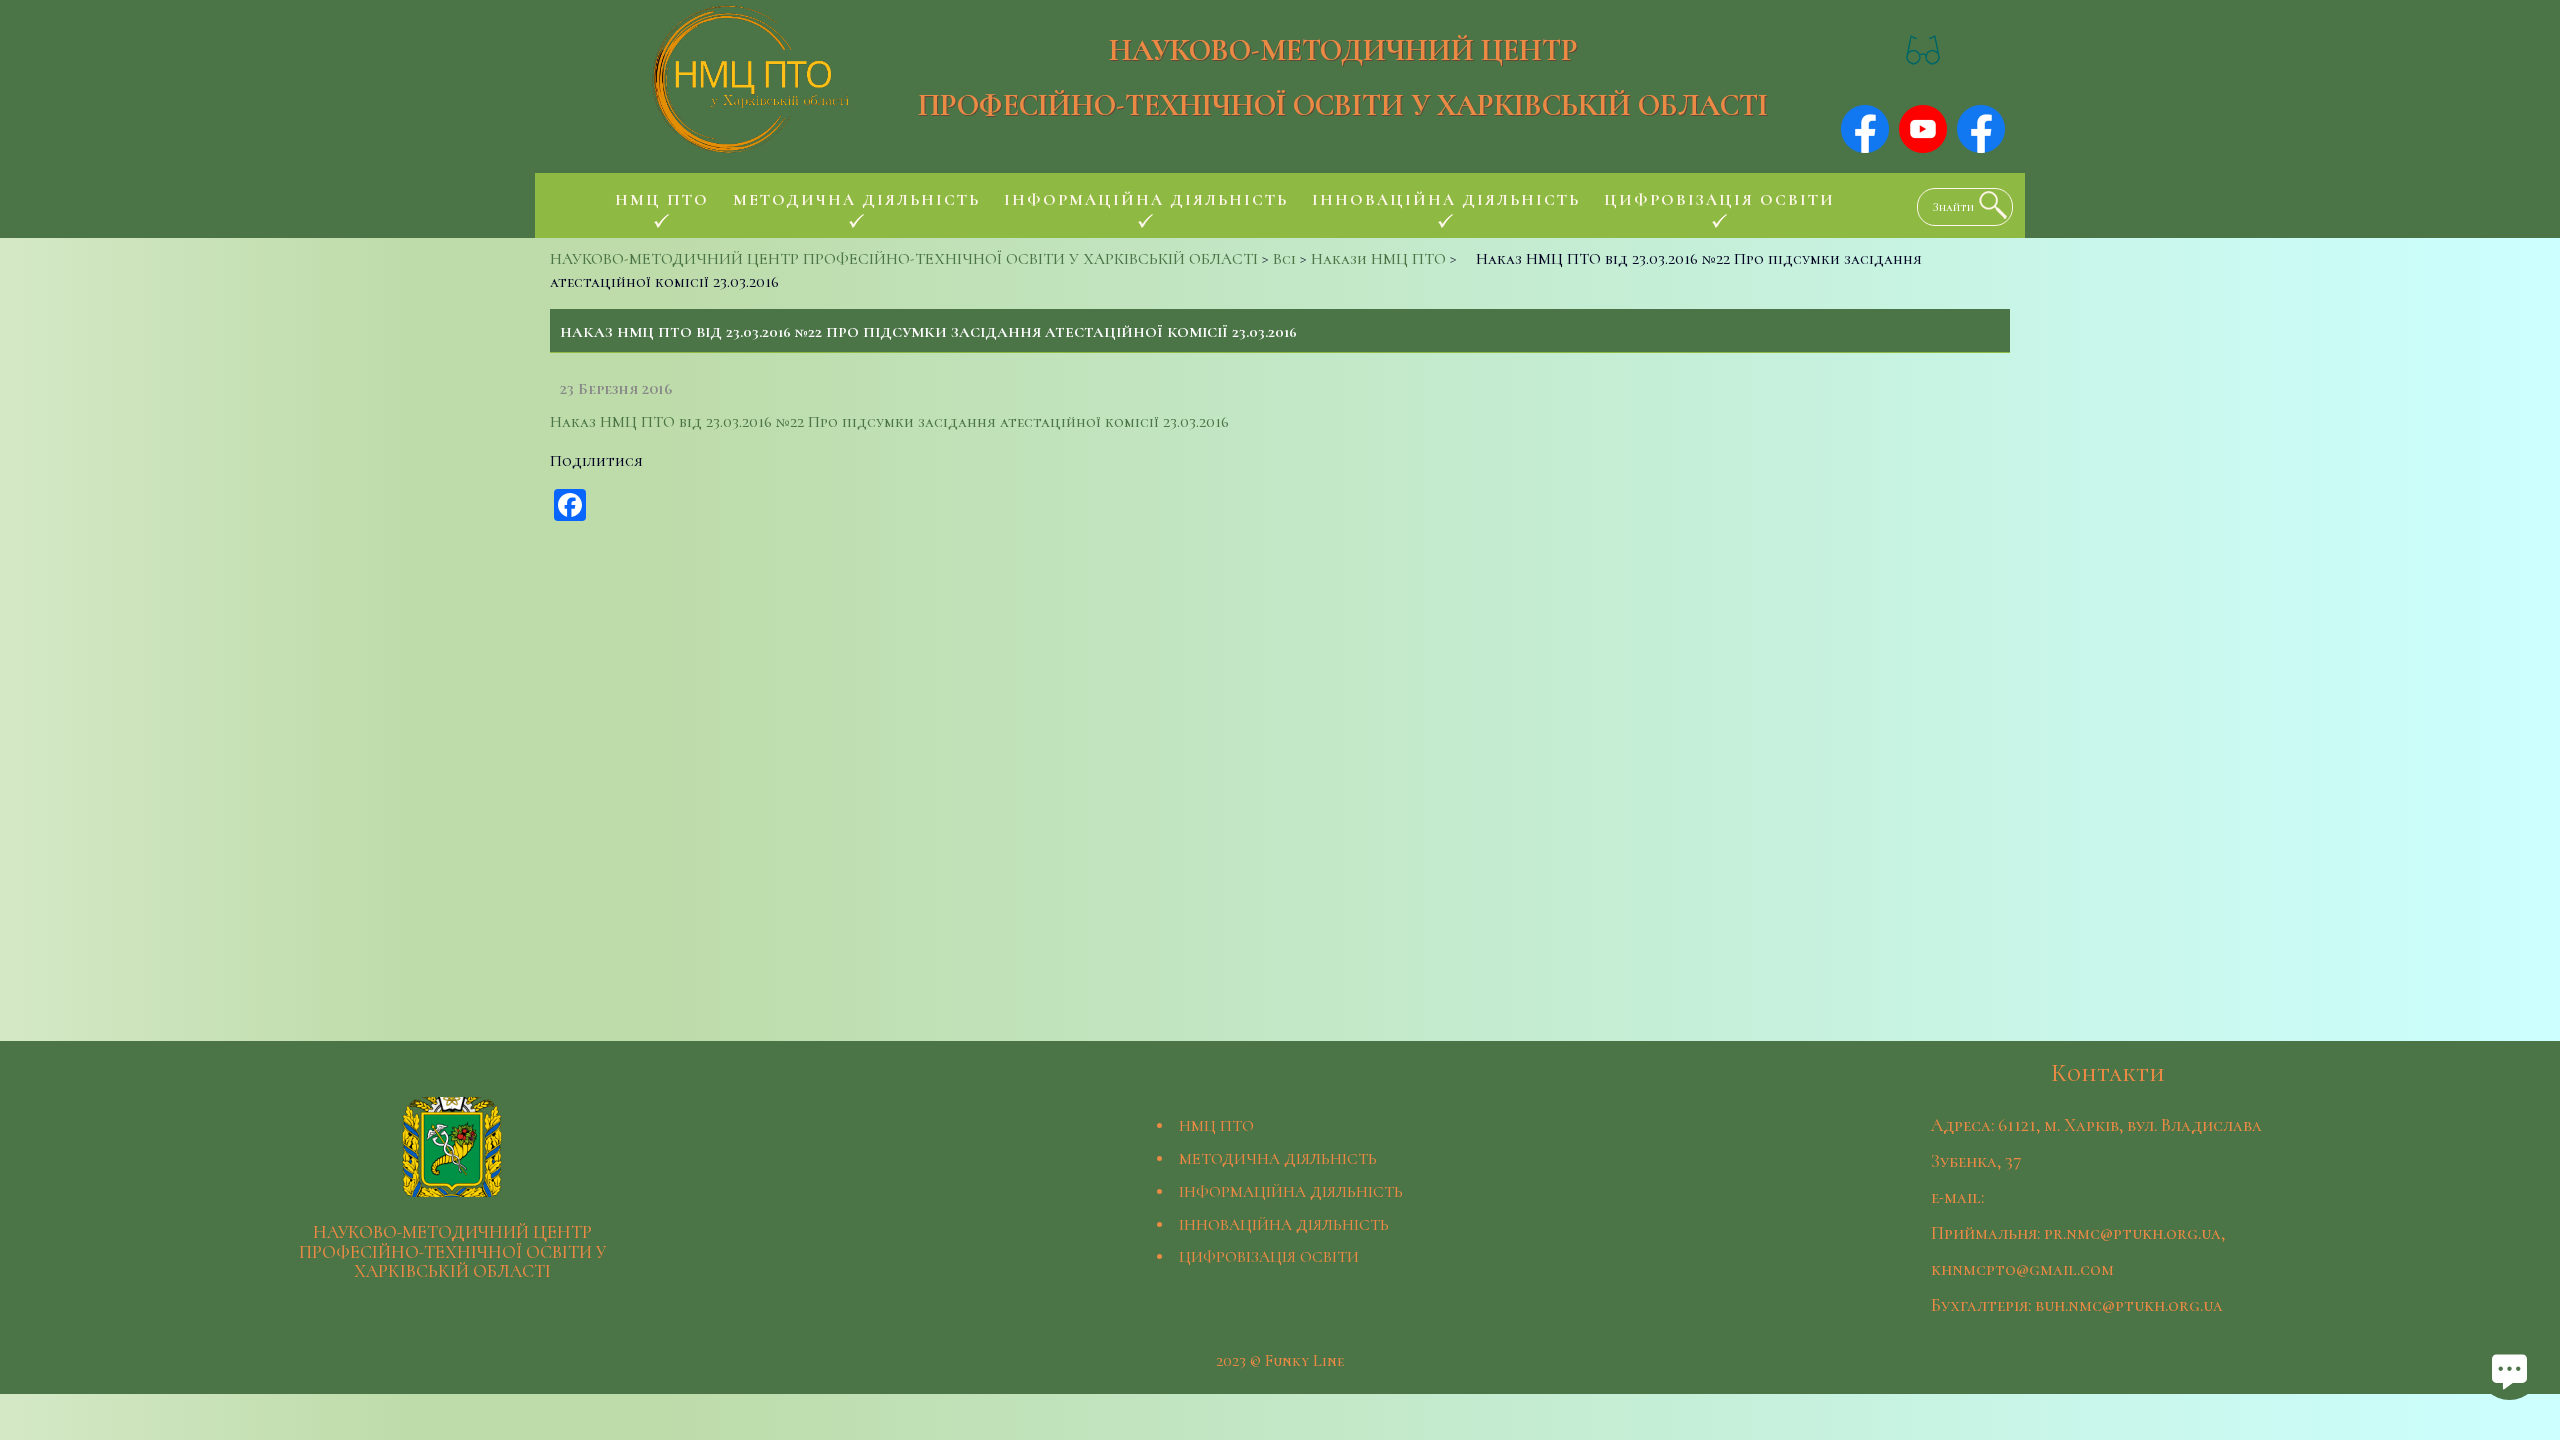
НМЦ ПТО (1216, 1126)
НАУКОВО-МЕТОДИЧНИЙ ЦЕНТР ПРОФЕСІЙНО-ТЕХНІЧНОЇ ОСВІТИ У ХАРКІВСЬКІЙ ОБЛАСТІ (1343, 78)
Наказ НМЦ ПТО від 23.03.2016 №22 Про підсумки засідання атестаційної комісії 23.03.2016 (889, 422)
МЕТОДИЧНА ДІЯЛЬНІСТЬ (1278, 1159)
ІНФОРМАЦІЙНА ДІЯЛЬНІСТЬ (1291, 1192)
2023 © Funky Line (1280, 1361)
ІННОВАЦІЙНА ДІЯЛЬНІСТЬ (1284, 1225)
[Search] (1988, 205)
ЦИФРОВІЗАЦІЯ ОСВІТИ (1269, 1257)
